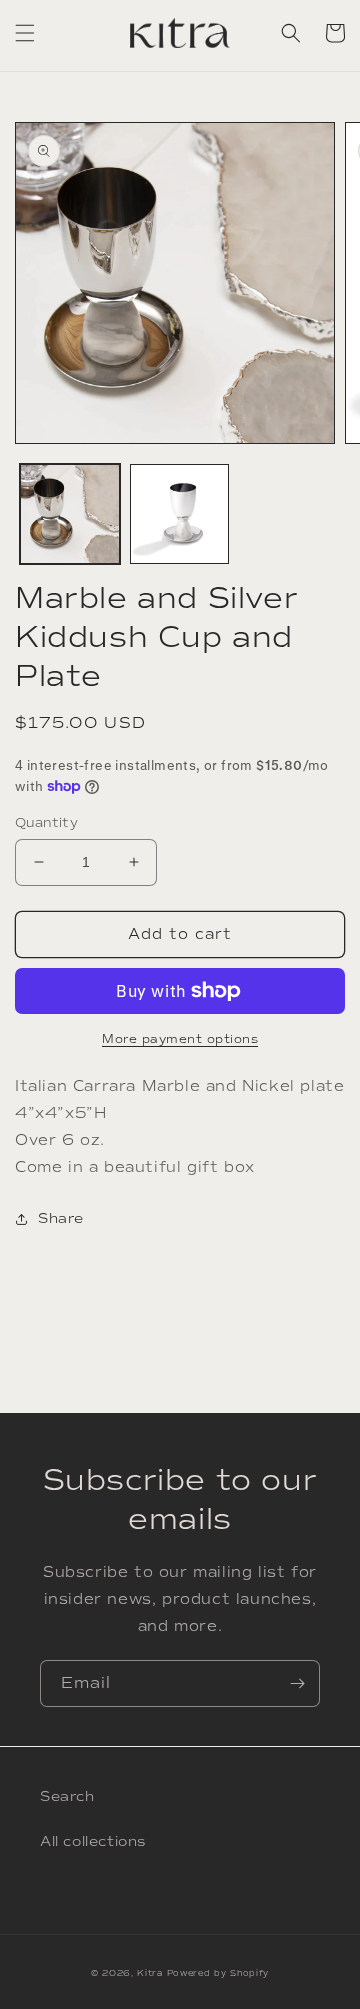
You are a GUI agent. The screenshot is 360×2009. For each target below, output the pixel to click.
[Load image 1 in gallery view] (70, 514)
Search (67, 1796)
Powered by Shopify (218, 1973)
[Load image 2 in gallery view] (180, 514)
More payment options (180, 1039)
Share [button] (61, 1218)
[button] (25, 33)
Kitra (150, 1973)
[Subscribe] (297, 1683)
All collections (93, 1841)
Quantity (46, 822)
